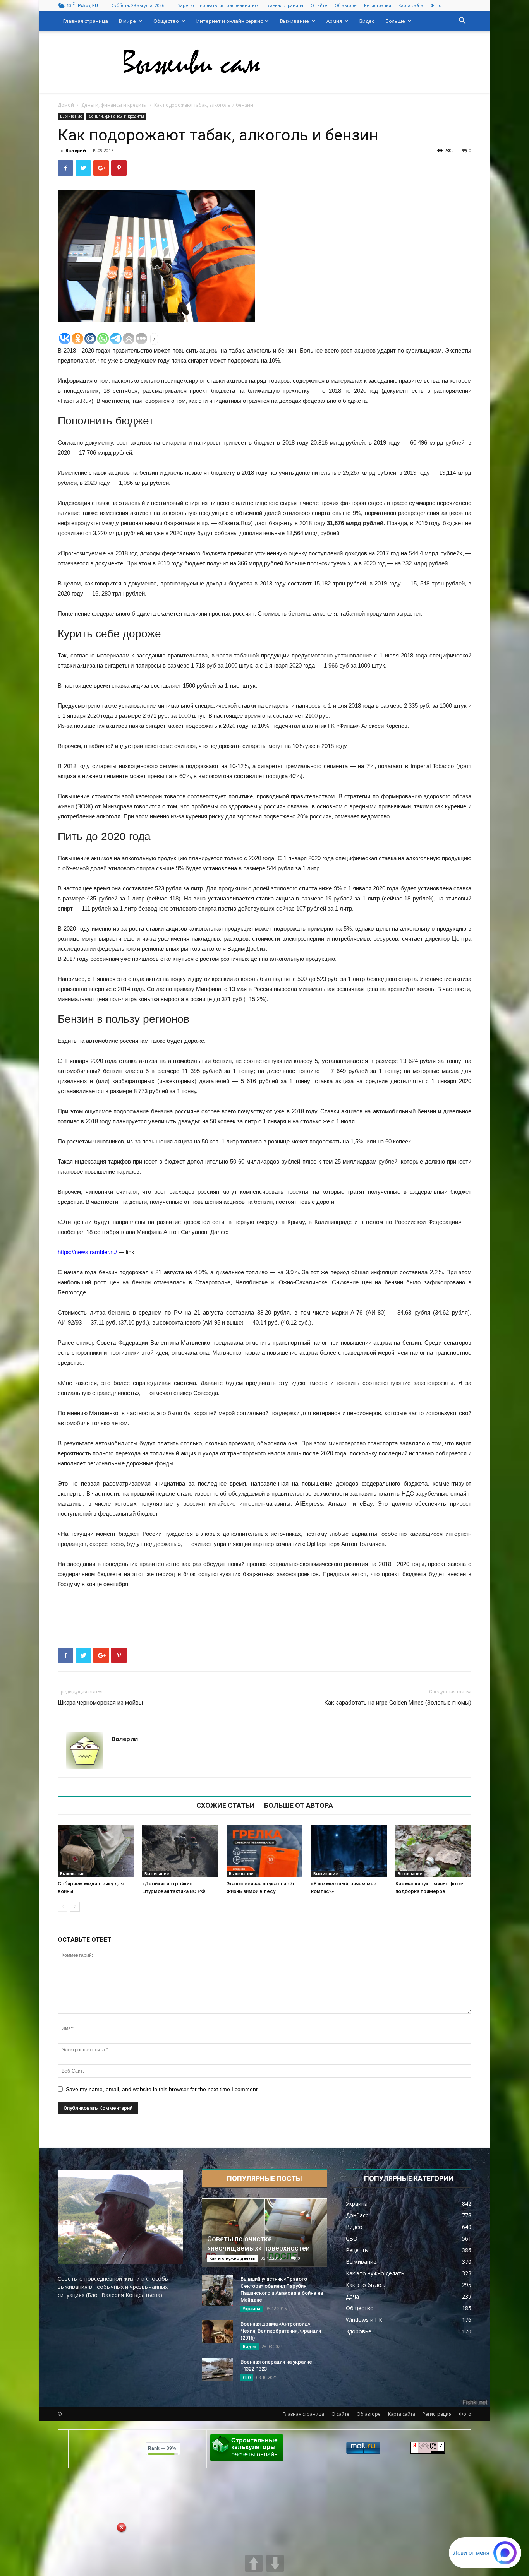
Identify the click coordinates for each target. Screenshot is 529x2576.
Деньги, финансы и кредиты (114, 105)
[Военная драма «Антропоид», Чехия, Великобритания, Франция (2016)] (217, 2331)
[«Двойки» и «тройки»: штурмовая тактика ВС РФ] (180, 1851)
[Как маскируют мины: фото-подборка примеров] (433, 1851)
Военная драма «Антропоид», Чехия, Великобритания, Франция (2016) (281, 2331)
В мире (127, 21)
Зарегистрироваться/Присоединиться (219, 5)
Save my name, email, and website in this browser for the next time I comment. (162, 2089)
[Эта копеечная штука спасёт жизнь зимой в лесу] (264, 1851)
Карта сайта (411, 5)
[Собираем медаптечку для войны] (96, 1851)
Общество (166, 21)
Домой (66, 105)
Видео (367, 21)
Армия (334, 21)
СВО (247, 2377)
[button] (462, 21)
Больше (395, 21)
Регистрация (378, 5)
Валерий (76, 150)
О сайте (319, 5)
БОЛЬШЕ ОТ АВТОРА (299, 1806)
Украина (252, 2309)
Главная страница (284, 5)
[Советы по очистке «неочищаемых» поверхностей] (264, 2233)
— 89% (162, 2448)
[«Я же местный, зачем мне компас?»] (349, 1851)
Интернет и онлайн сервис (229, 21)
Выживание (295, 21)
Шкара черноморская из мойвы (100, 1703)
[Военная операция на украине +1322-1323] (217, 2369)
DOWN (275, 2563)
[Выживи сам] (264, 62)
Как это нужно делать (232, 2258)
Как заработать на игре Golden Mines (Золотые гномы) (398, 1703)
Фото (436, 5)
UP (254, 2563)
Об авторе (346, 5)
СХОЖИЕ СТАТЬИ (226, 1806)
